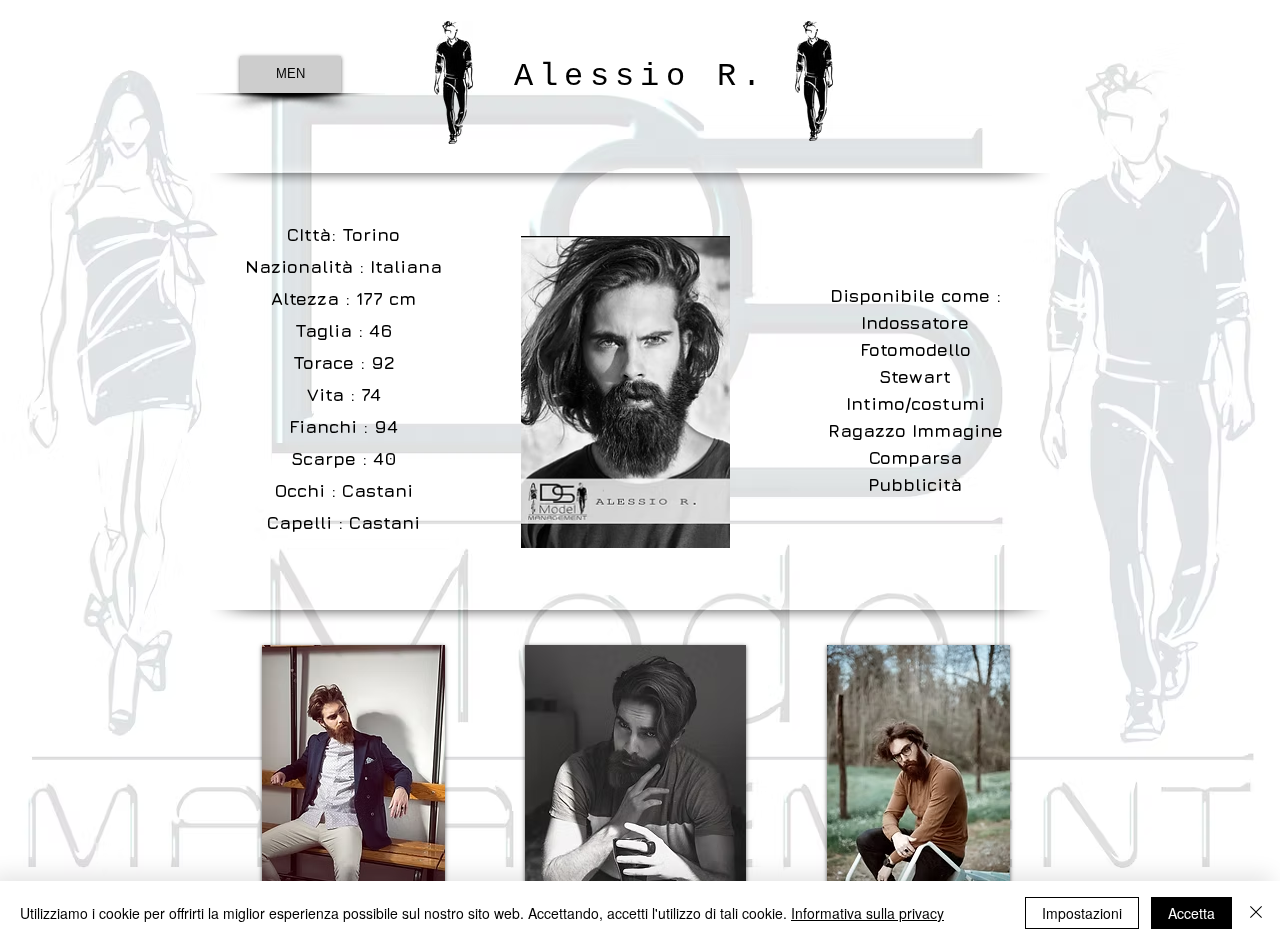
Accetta (1191, 913)
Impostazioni (1082, 913)
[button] (353, 782)
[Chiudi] (1256, 913)
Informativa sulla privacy (867, 913)
